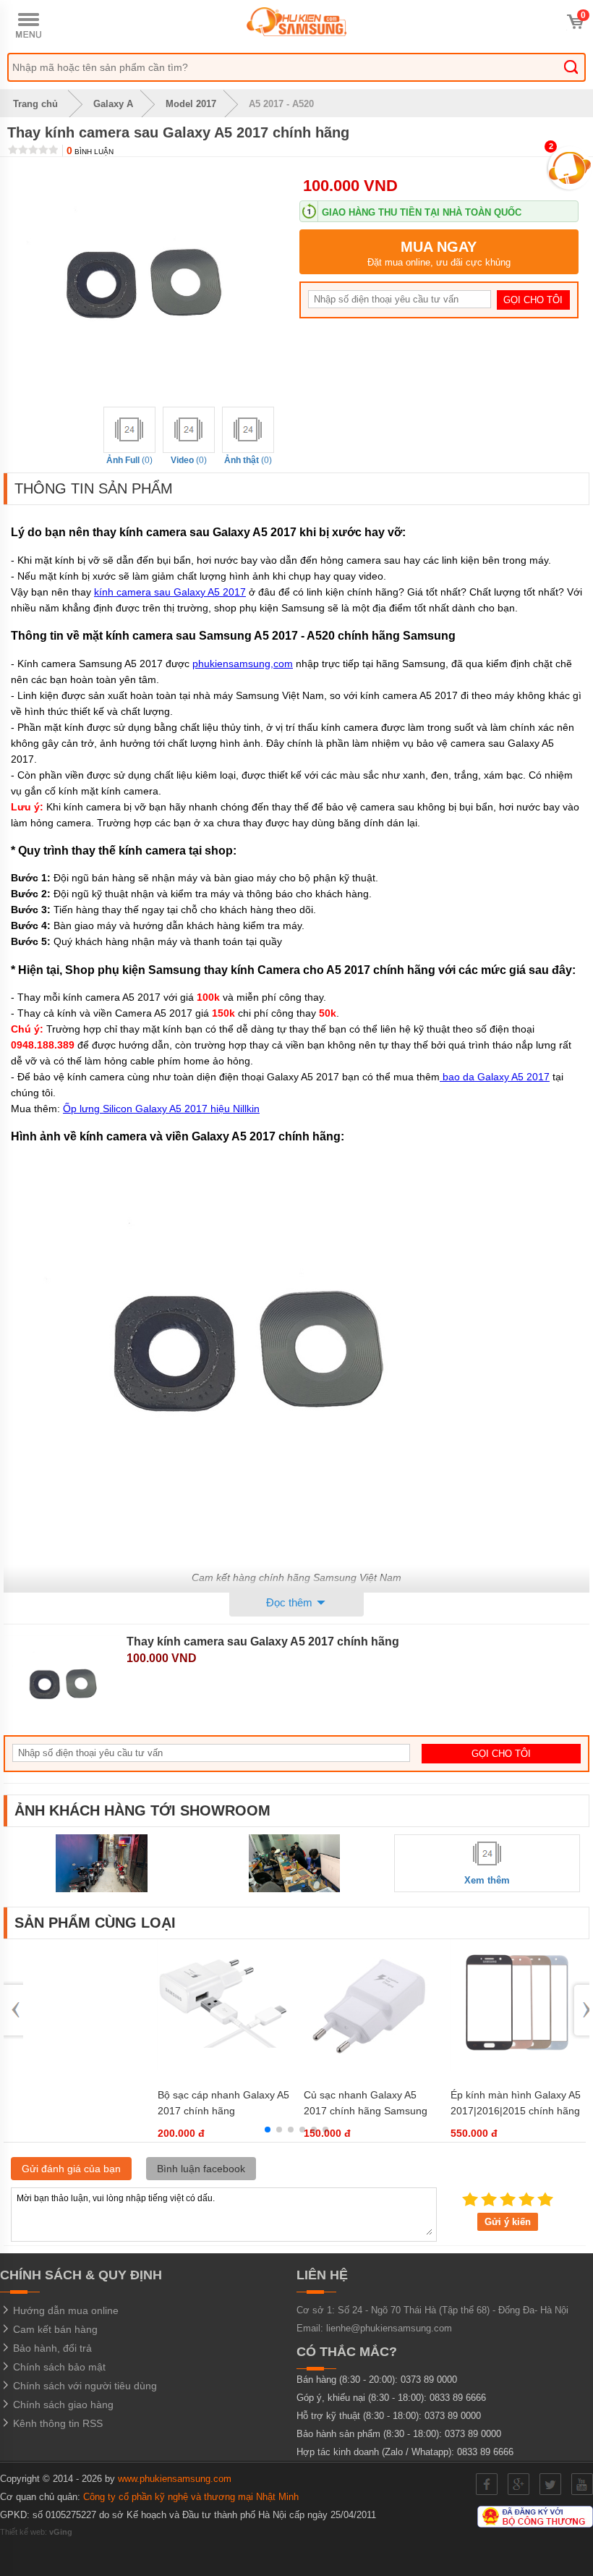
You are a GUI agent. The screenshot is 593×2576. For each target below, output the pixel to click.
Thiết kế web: (36, 2532)
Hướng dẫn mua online (64, 2310)
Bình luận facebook (201, 2169)
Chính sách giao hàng (62, 2405)
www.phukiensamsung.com (175, 2479)
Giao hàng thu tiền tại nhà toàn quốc (422, 212)
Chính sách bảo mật (58, 2367)
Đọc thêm (291, 1602)
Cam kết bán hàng (54, 2329)
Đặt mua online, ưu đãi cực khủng (439, 253)
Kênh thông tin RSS (56, 2423)
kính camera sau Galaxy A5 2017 (170, 592)
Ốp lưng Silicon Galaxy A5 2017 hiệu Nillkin (161, 1109)
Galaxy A (113, 104)
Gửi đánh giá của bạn (71, 2169)
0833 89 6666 (458, 2398)
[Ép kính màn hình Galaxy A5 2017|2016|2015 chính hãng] (516, 2068)
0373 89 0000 (429, 2380)
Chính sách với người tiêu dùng (84, 2386)
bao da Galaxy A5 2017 (495, 1077)
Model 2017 (191, 104)
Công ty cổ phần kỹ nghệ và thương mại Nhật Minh (191, 2497)
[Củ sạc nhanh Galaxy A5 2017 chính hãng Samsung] (370, 2068)
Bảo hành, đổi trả (51, 2348)
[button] (268, 2130)
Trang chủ (34, 104)
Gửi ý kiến (508, 2222)
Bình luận (90, 152)
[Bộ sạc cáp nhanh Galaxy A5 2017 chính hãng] (223, 2068)
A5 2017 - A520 (281, 104)
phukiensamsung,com (243, 664)
